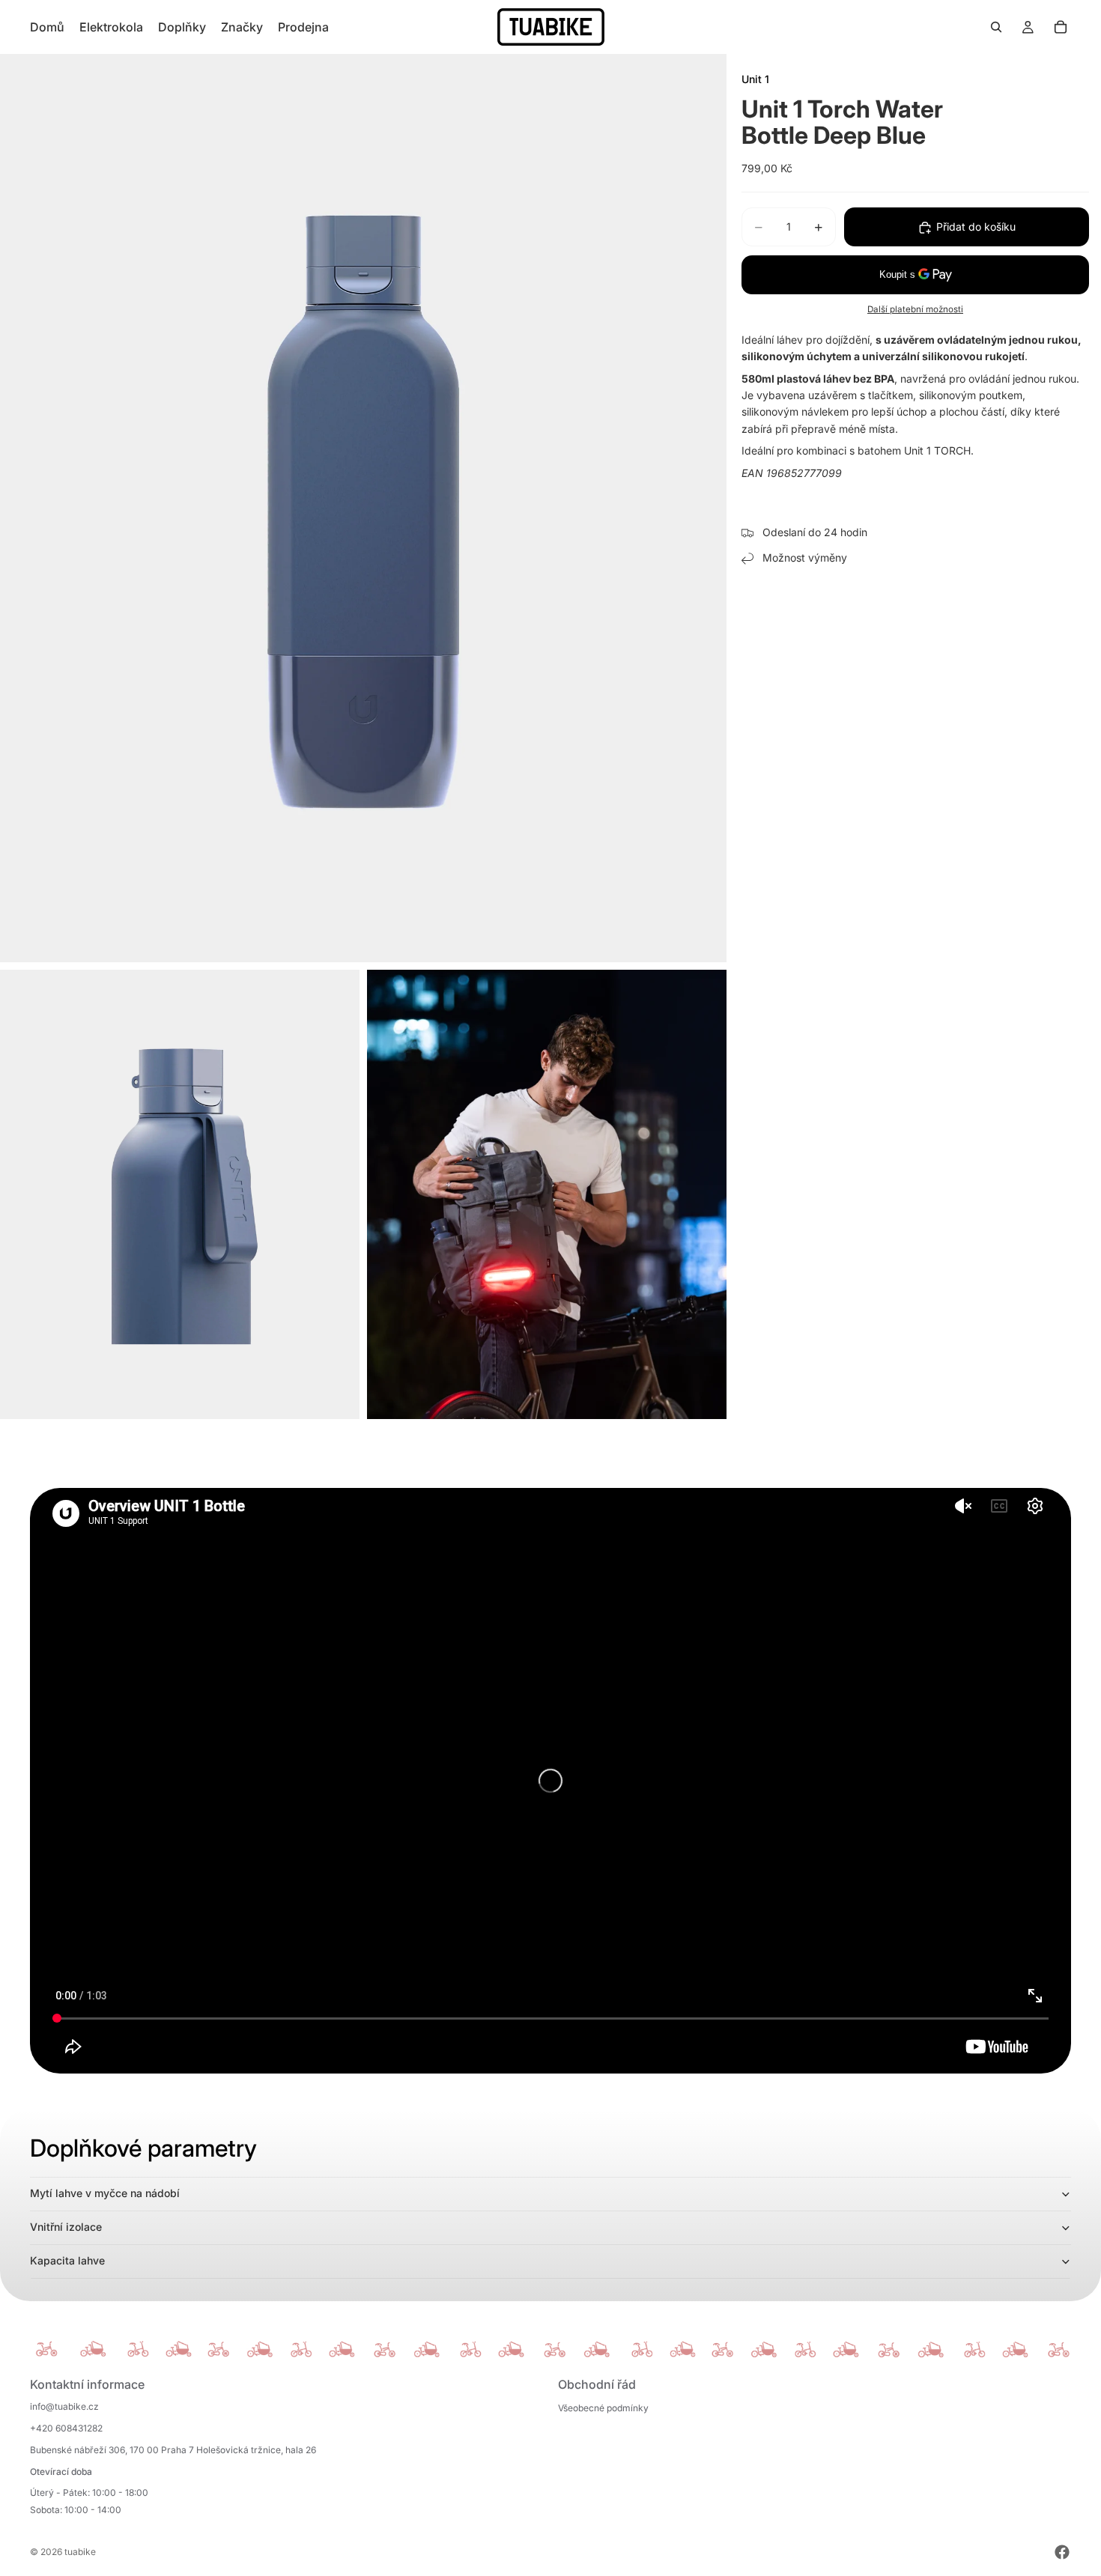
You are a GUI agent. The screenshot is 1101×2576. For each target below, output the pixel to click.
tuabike (80, 2552)
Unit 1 (755, 79)
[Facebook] (1062, 2552)
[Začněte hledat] (996, 27)
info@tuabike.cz (64, 2406)
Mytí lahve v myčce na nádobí (105, 2193)
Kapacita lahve (67, 2260)
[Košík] (1061, 27)
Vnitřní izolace (66, 2227)
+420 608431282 (66, 2428)
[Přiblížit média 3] (547, 1194)
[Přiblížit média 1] (363, 508)
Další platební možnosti (915, 310)
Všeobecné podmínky (603, 2408)
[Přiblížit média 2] (180, 1194)
